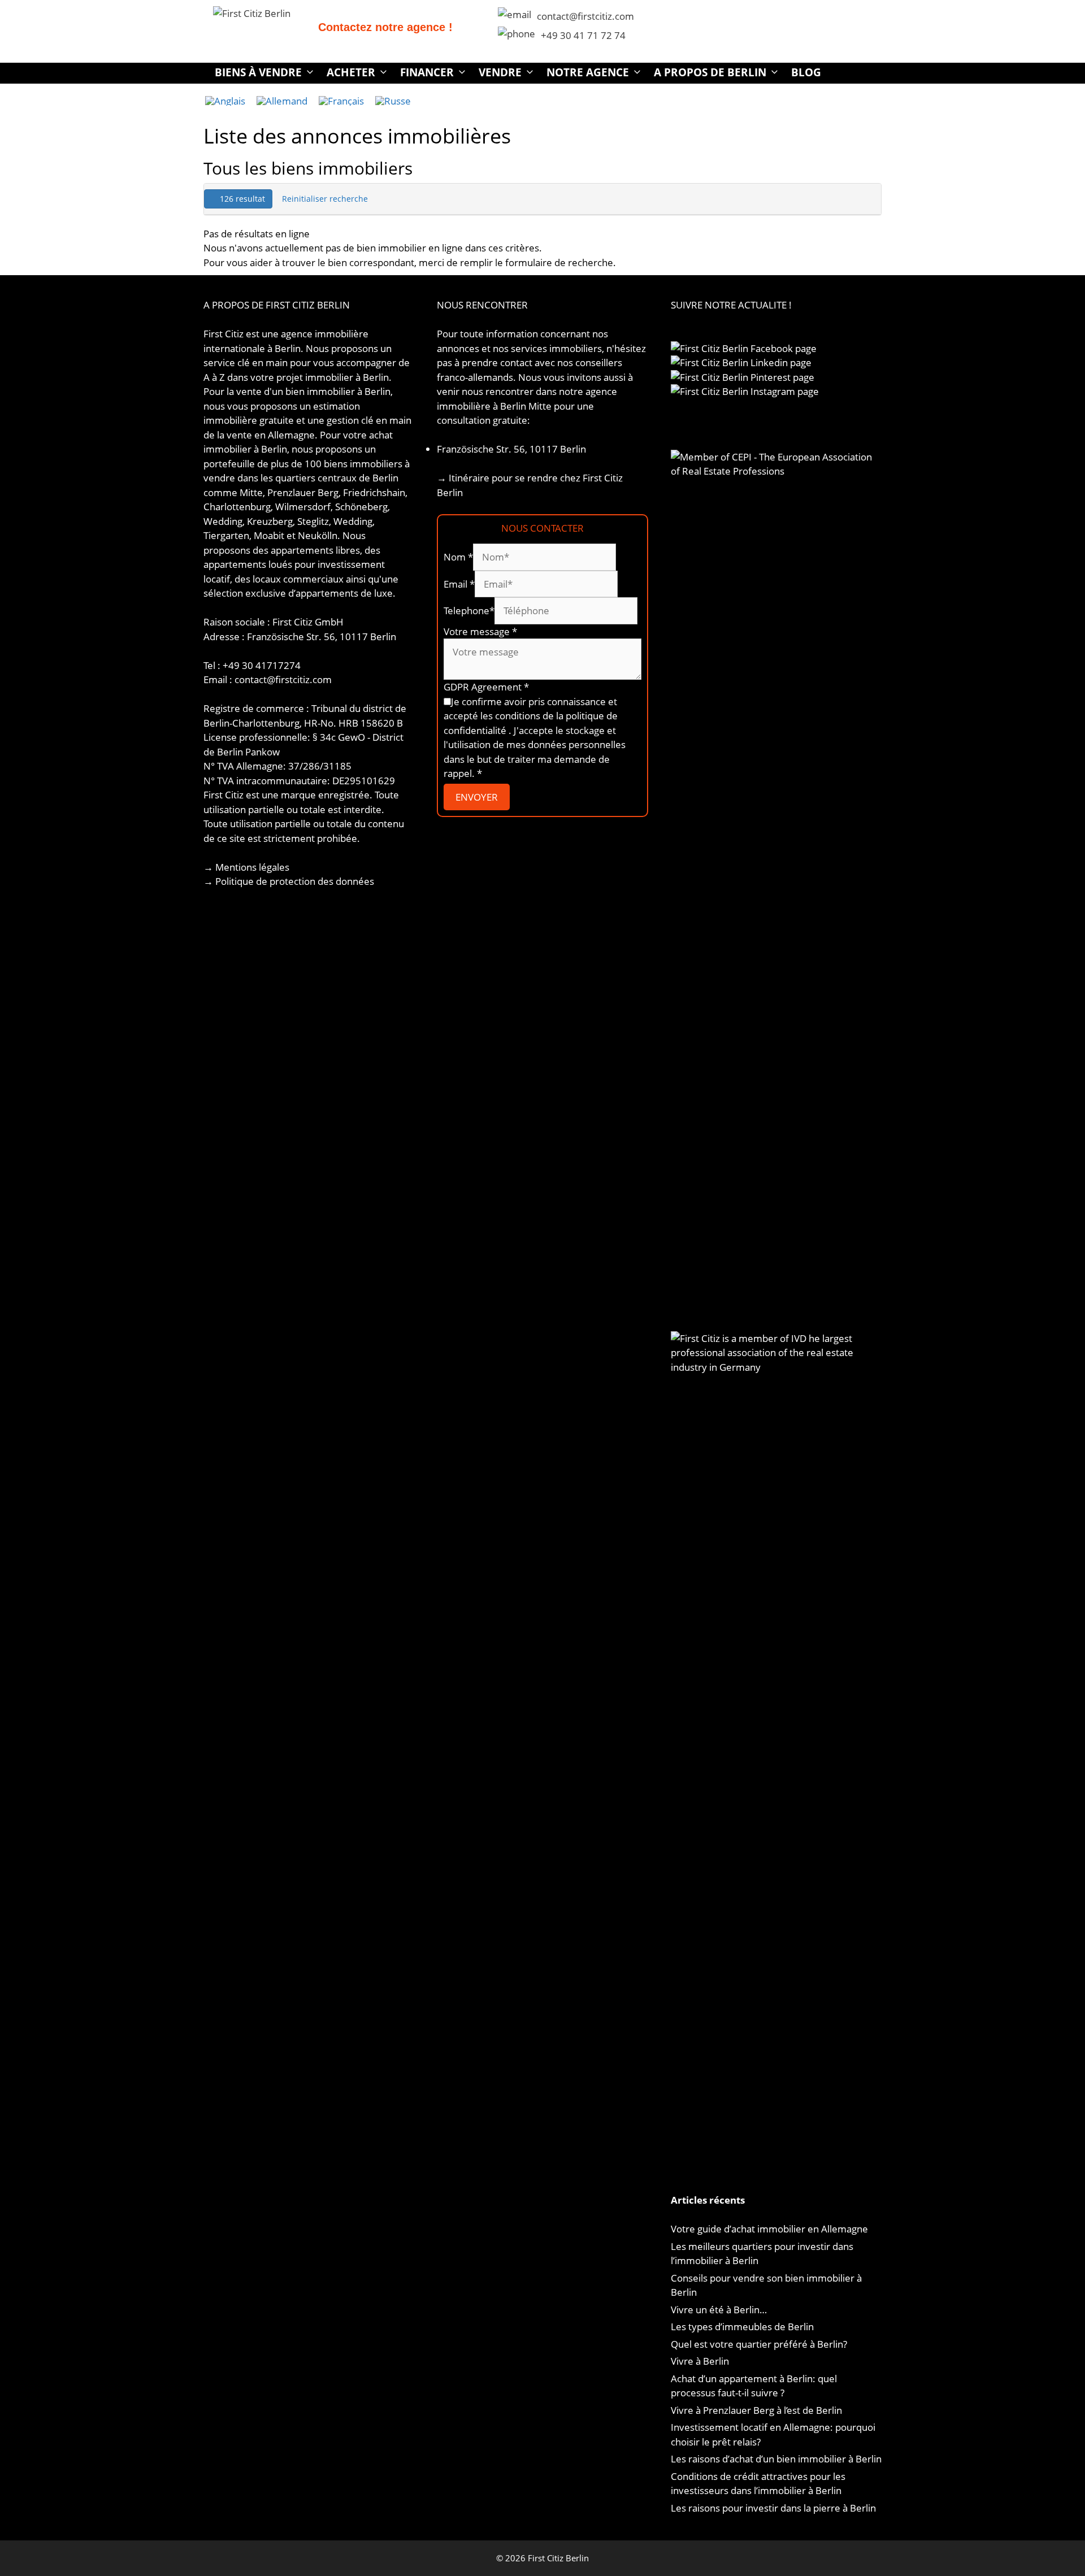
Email (459, 584)
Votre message (480, 631)
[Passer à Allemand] (282, 101)
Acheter (351, 72)
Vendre (500, 72)
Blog (806, 72)
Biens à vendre (258, 72)
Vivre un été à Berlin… (719, 2310)
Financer (427, 72)
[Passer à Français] (341, 101)
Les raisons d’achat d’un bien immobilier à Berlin (776, 2459)
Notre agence (588, 72)
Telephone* (469, 611)
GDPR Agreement (486, 687)
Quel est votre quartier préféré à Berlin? (759, 2344)
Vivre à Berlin (700, 2361)
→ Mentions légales (246, 867)
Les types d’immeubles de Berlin (742, 2327)
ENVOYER (477, 797)
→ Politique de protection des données (289, 881)
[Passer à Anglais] (225, 101)
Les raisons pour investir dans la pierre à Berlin (773, 2508)
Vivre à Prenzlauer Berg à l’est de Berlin (756, 2410)
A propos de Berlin (710, 72)
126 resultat (241, 199)
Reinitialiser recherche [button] (325, 199)
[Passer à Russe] (393, 101)
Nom (458, 557)
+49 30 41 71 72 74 (583, 35)
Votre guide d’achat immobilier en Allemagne (769, 2229)
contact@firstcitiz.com (585, 16)
